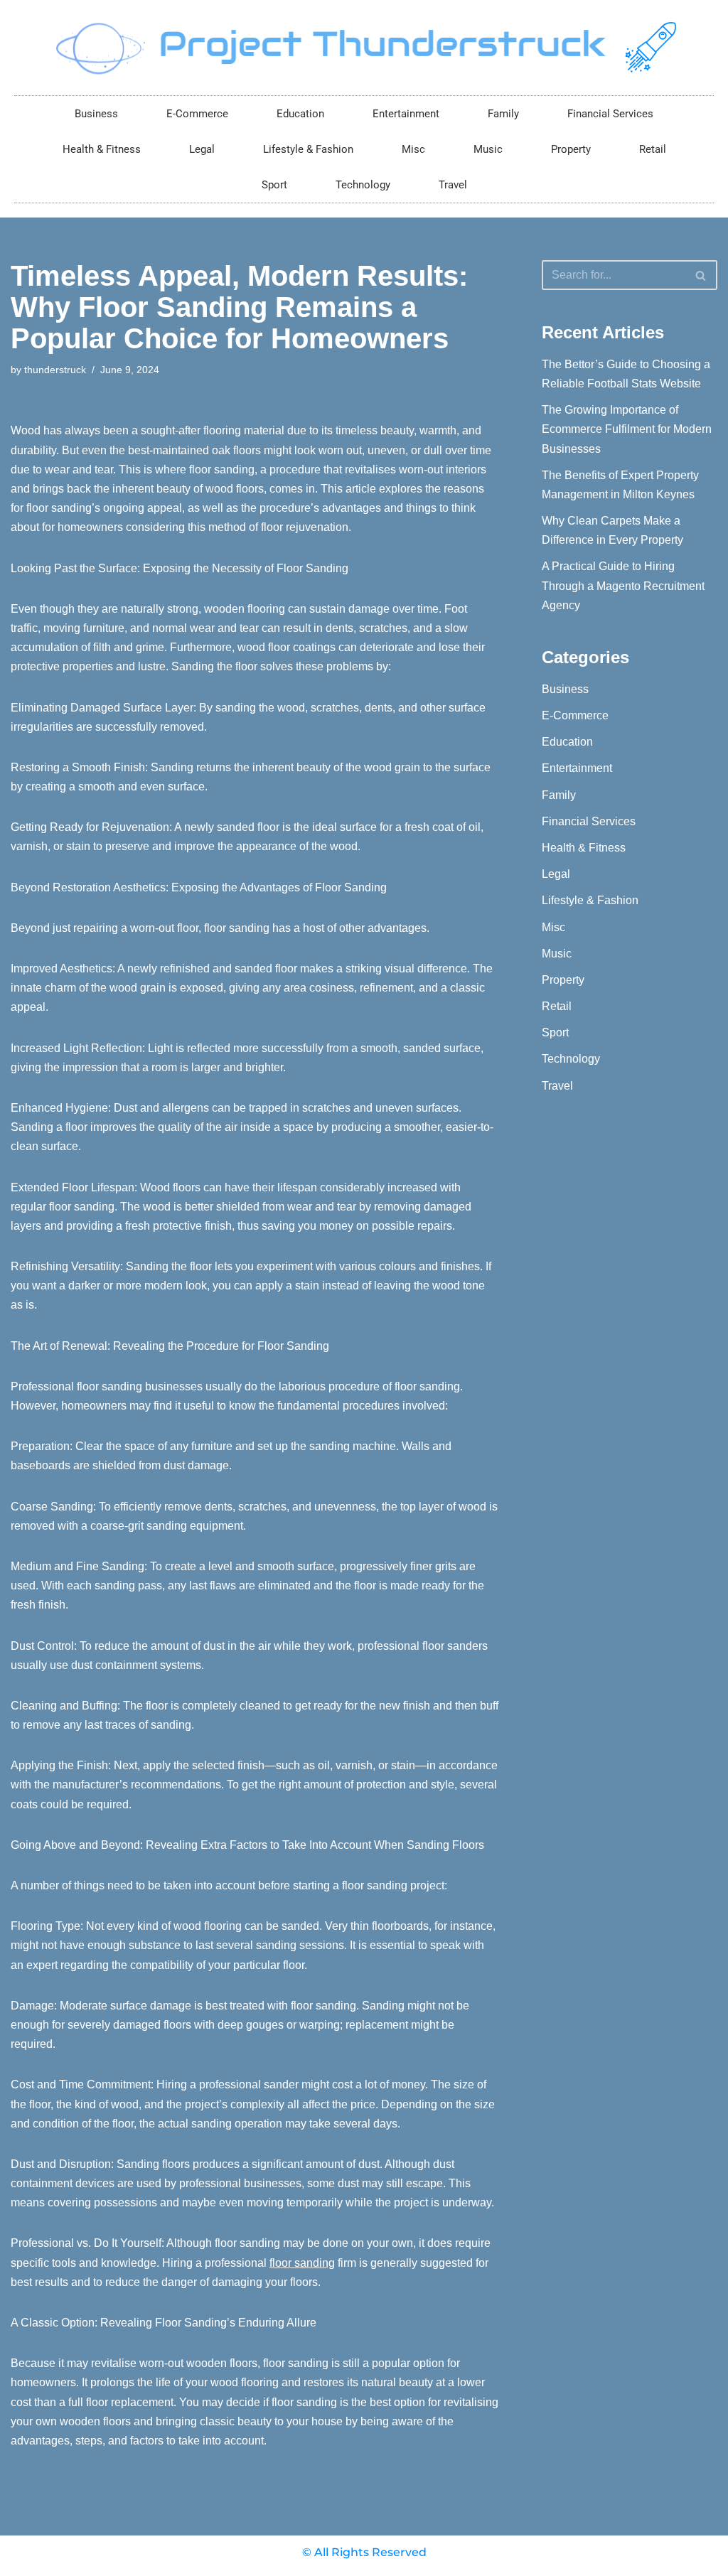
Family (503, 114)
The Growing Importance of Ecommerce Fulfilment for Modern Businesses (627, 429)
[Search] (701, 275)
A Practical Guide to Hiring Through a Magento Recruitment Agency (623, 585)
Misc (413, 149)
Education (300, 114)
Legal (202, 149)
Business (96, 114)
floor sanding (302, 2263)
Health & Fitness (102, 149)
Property (571, 149)
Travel (453, 185)
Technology (363, 185)
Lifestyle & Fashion (308, 149)
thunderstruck (55, 370)
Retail (653, 149)
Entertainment (406, 114)
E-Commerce (197, 114)
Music (488, 149)
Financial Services (610, 114)
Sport (274, 185)
